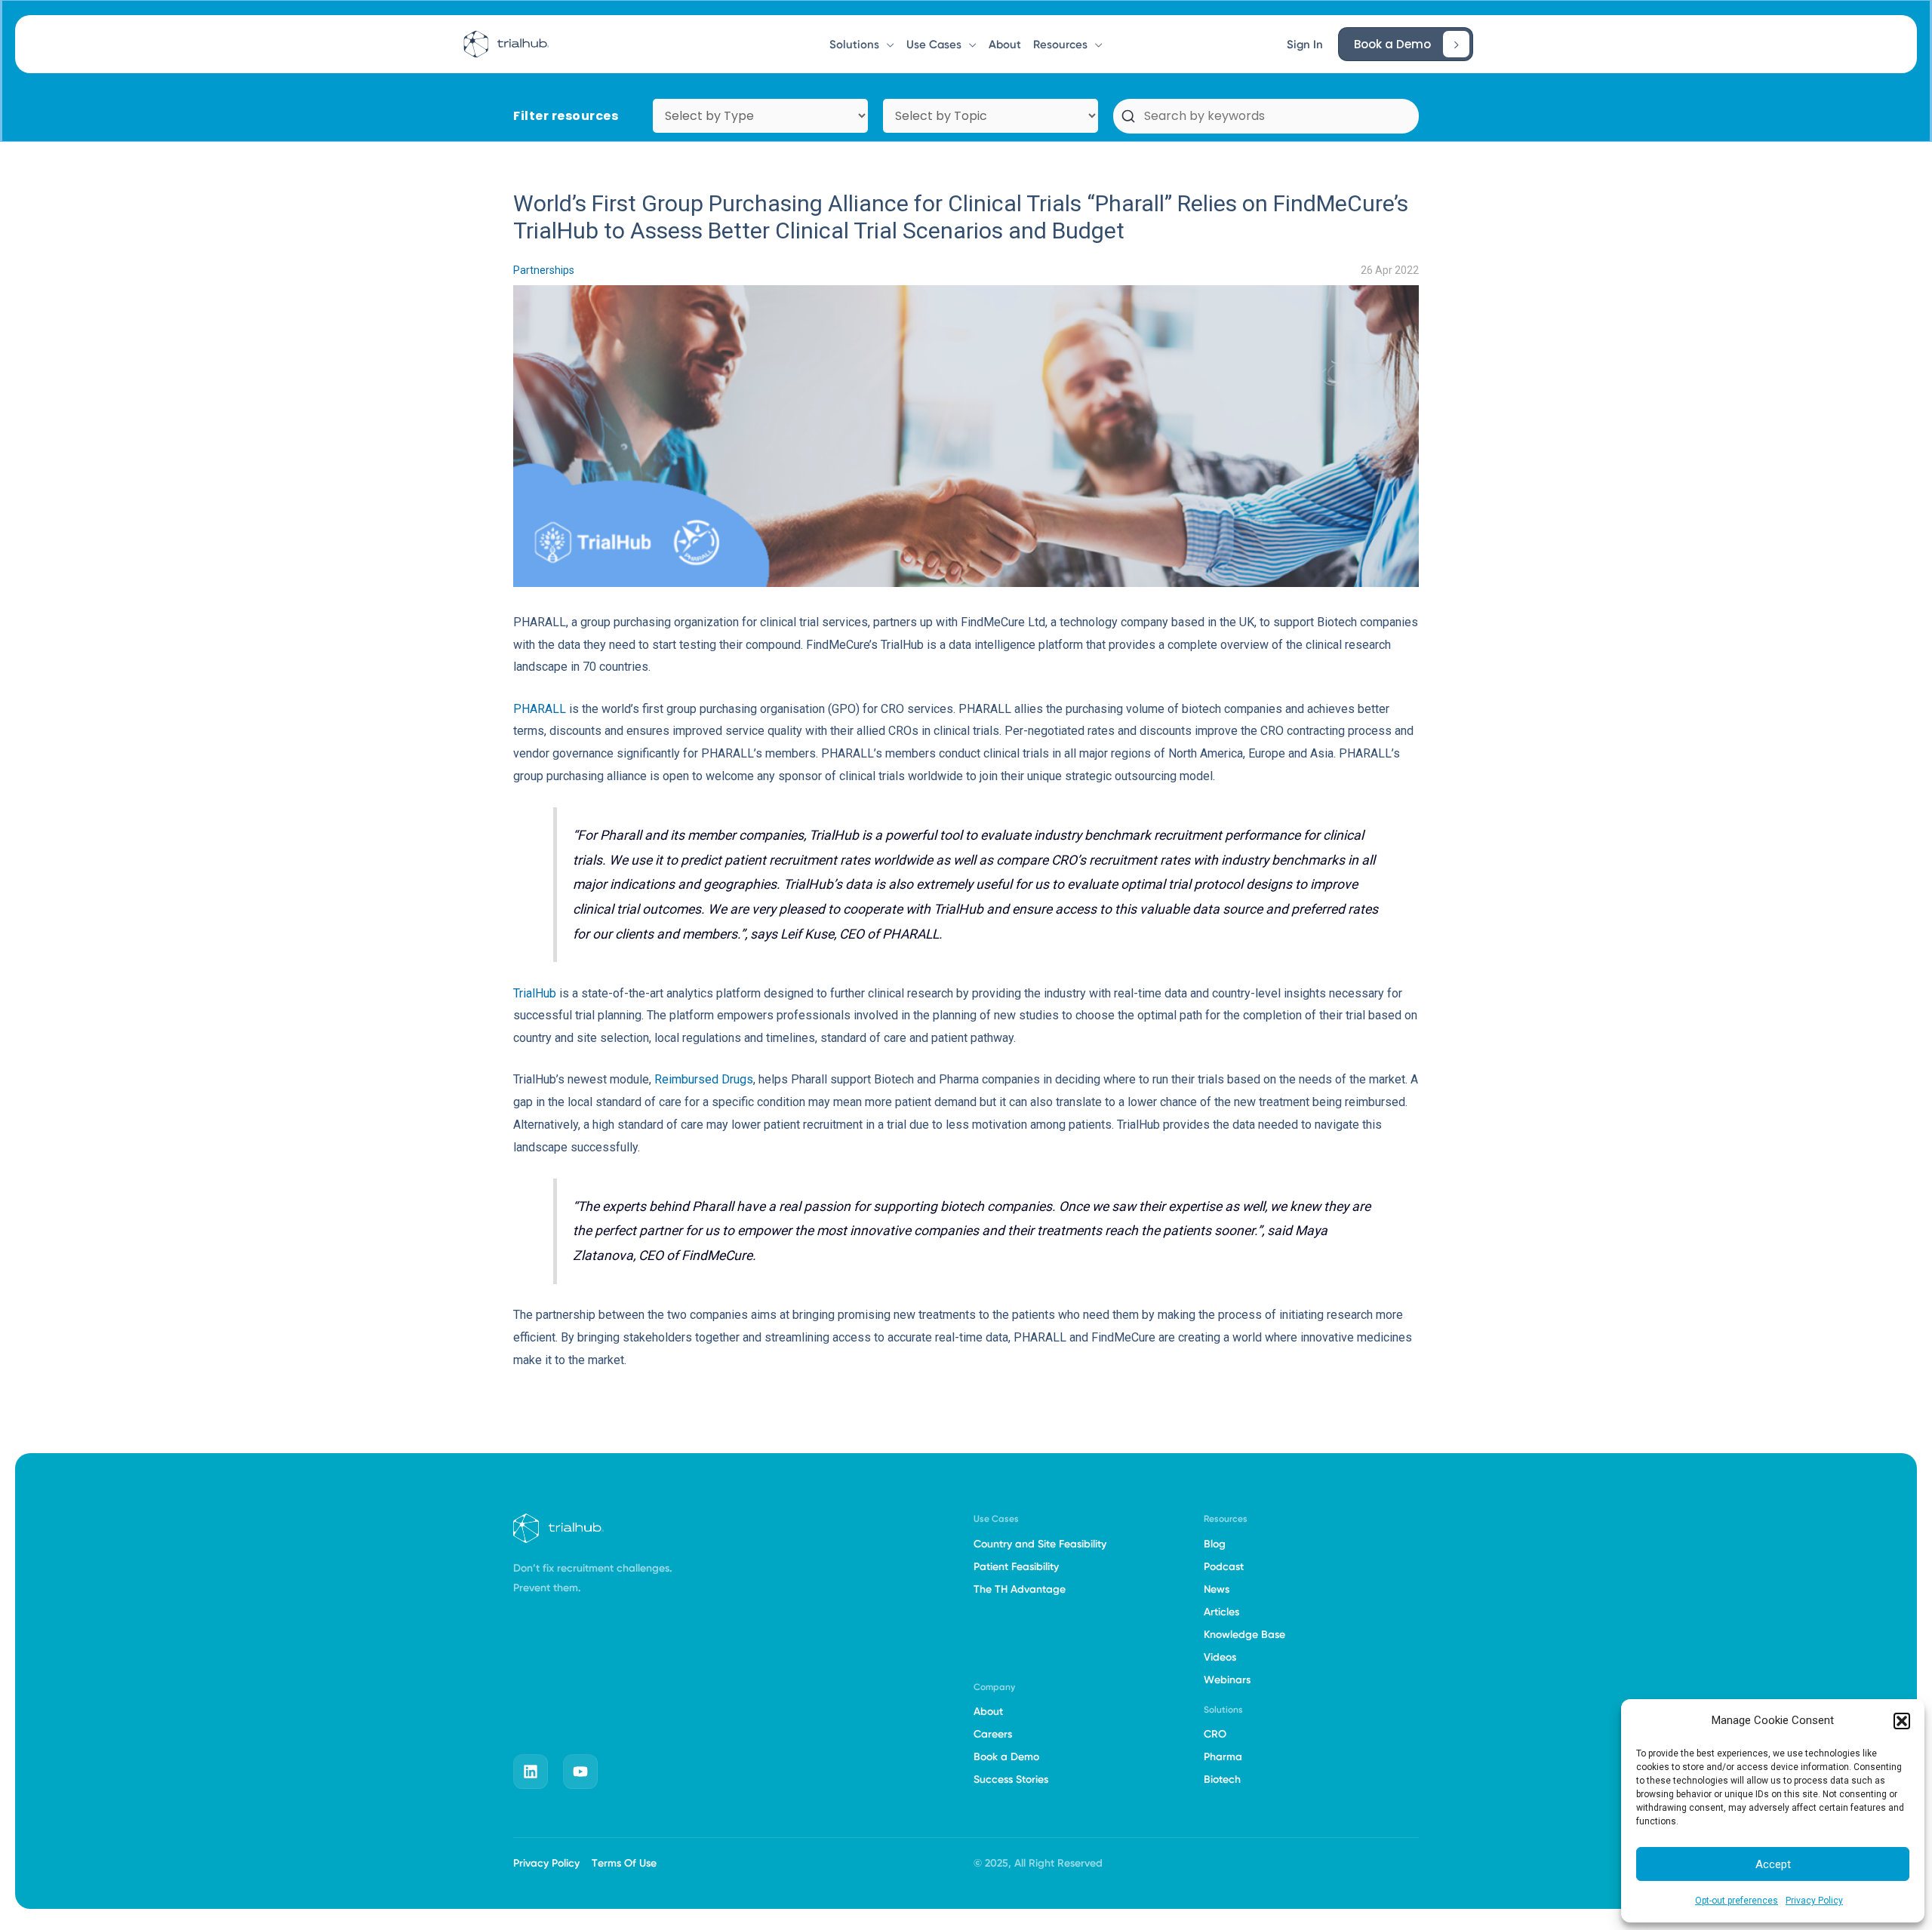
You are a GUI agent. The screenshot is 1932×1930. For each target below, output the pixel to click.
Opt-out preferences (1737, 1901)
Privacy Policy (1814, 1901)
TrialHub (535, 993)
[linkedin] (531, 1772)
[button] (1902, 1721)
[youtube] (580, 1772)
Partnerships (544, 270)
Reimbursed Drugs (704, 1079)
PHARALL (540, 709)
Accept (1773, 1864)
